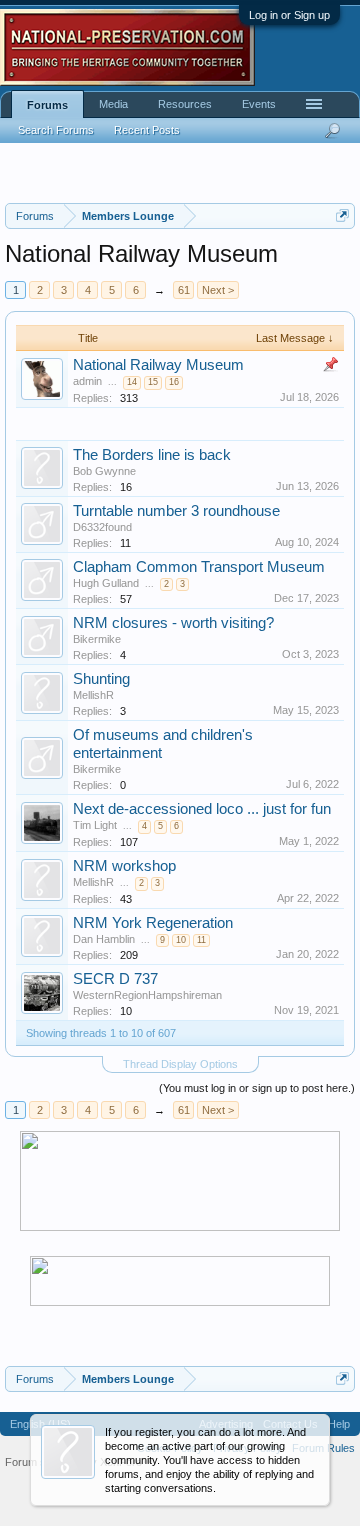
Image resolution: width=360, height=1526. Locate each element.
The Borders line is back (152, 455)
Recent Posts (147, 130)
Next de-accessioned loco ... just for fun (202, 809)
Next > (218, 290)
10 (181, 940)
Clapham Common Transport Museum (199, 567)
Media (113, 104)
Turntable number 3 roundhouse (176, 511)
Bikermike (97, 639)
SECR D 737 (115, 979)
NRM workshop (124, 866)
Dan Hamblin (104, 939)
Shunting (101, 679)
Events (259, 104)
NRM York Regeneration (153, 923)
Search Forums (56, 130)
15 (153, 382)
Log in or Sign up (289, 15)
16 (174, 382)
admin (87, 381)
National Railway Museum (158, 365)
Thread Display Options (180, 1064)
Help (339, 1424)
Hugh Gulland (106, 583)
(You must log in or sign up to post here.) (257, 1088)
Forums (47, 105)
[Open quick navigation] (342, 215)
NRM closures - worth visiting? (173, 623)
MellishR (93, 695)
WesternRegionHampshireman (147, 995)
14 (132, 382)
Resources (185, 104)
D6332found (102, 527)
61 (184, 290)
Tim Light (95, 825)
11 (201, 940)
